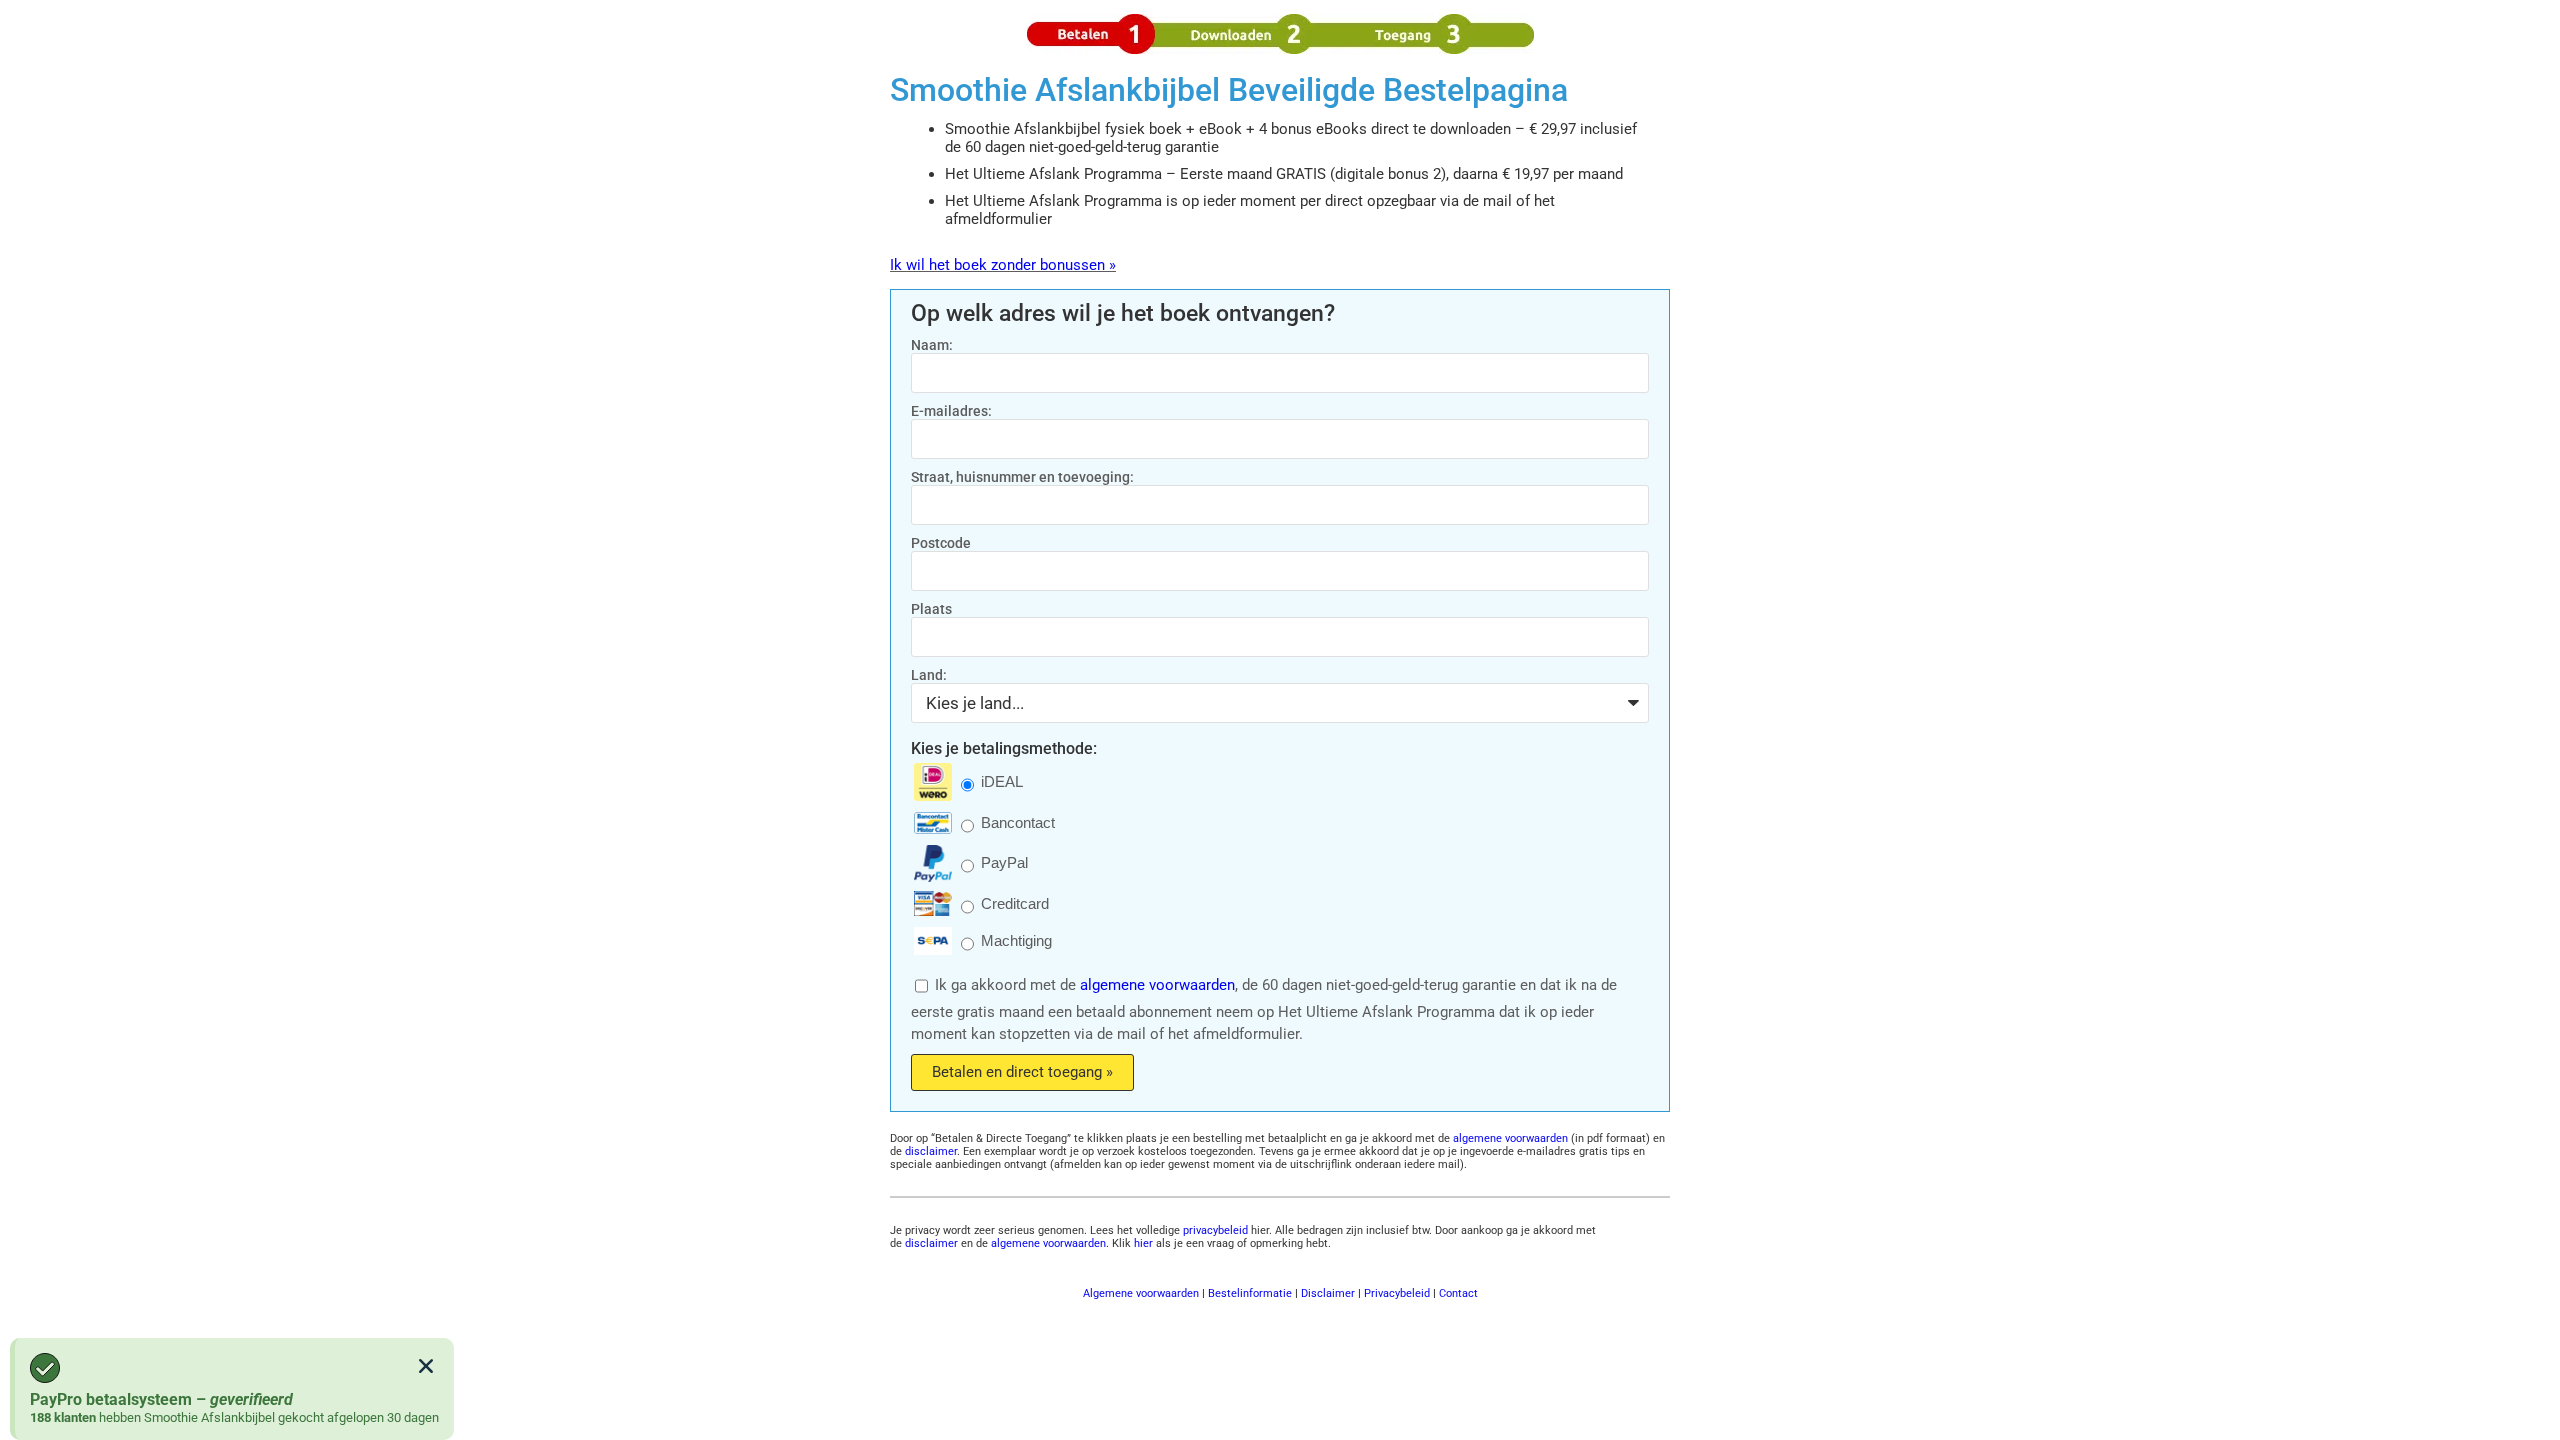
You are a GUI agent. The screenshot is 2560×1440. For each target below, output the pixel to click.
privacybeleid (1215, 1230)
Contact (1458, 1293)
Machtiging (1016, 941)
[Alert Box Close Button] (426, 1366)
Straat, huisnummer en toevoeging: (1022, 477)
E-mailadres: (951, 411)
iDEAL (1002, 782)
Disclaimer (1328, 1293)
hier (1143, 1243)
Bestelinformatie (1250, 1293)
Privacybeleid (1397, 1293)
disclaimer (931, 1151)
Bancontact (1018, 823)
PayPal (1004, 863)
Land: (929, 675)
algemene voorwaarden (1157, 985)
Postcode (941, 543)
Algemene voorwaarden (1141, 1293)
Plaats (931, 609)
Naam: (932, 345)
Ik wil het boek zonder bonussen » (1003, 265)
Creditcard (1015, 904)
